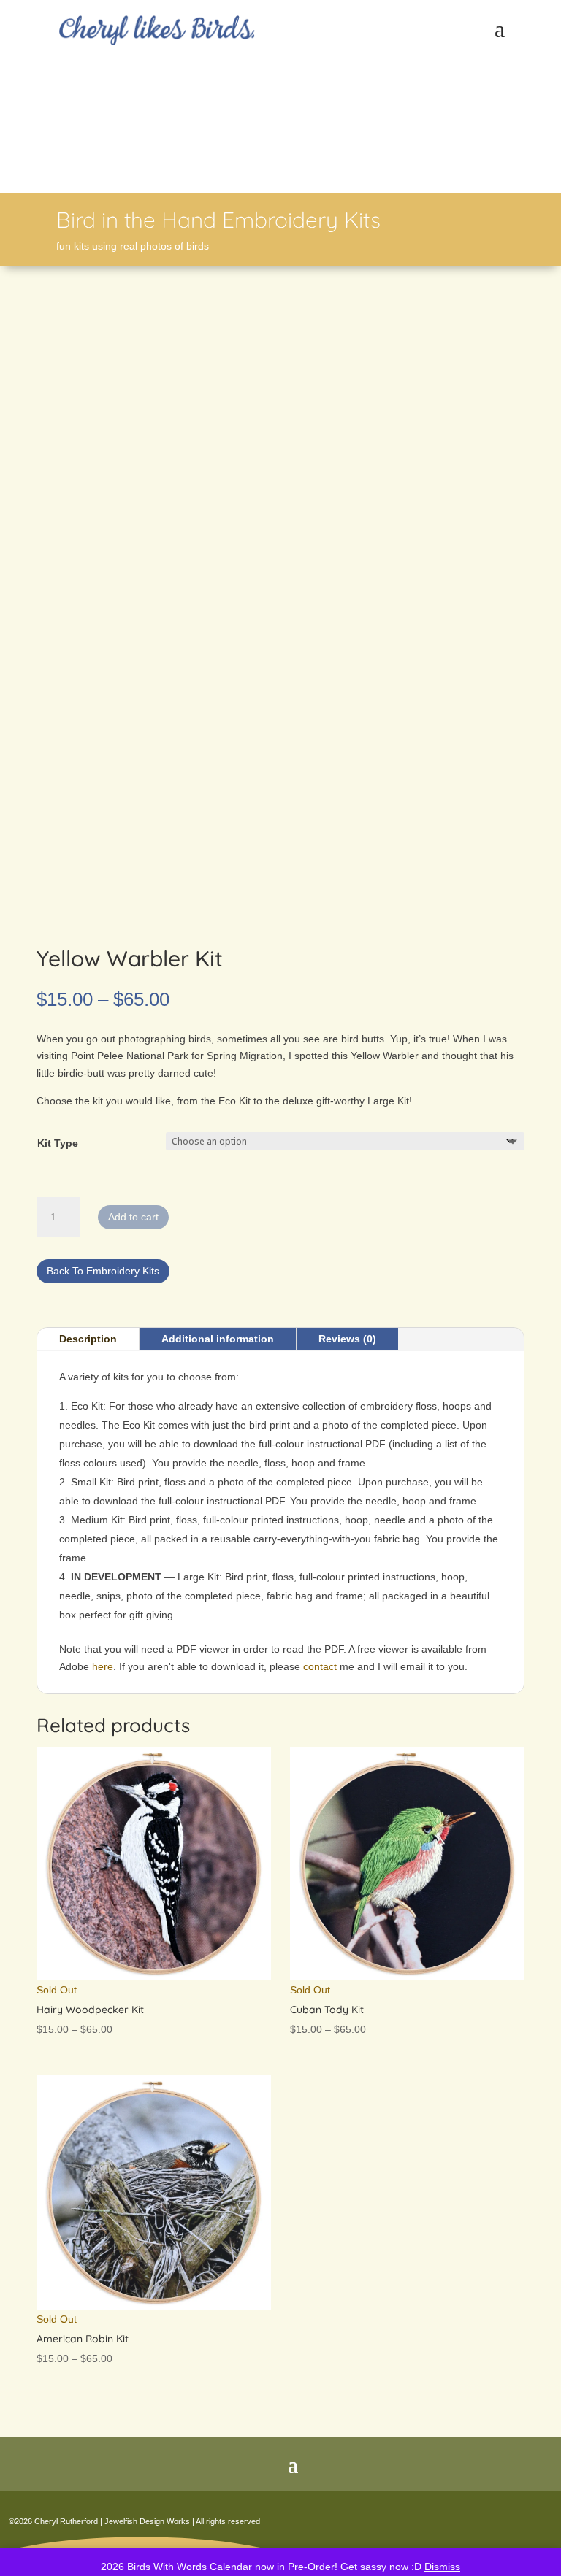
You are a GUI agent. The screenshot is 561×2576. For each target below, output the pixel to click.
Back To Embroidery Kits (103, 1271)
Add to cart (133, 1217)
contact (320, 1666)
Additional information (218, 1339)
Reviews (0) (347, 1339)
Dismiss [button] (442, 2567)
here (103, 1666)
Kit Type (58, 1143)
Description (88, 1339)
